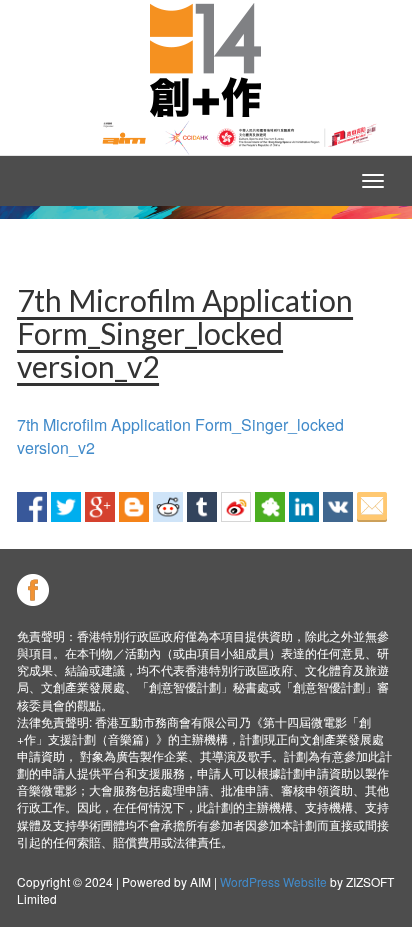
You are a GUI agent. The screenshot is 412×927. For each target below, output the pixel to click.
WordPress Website (273, 881)
